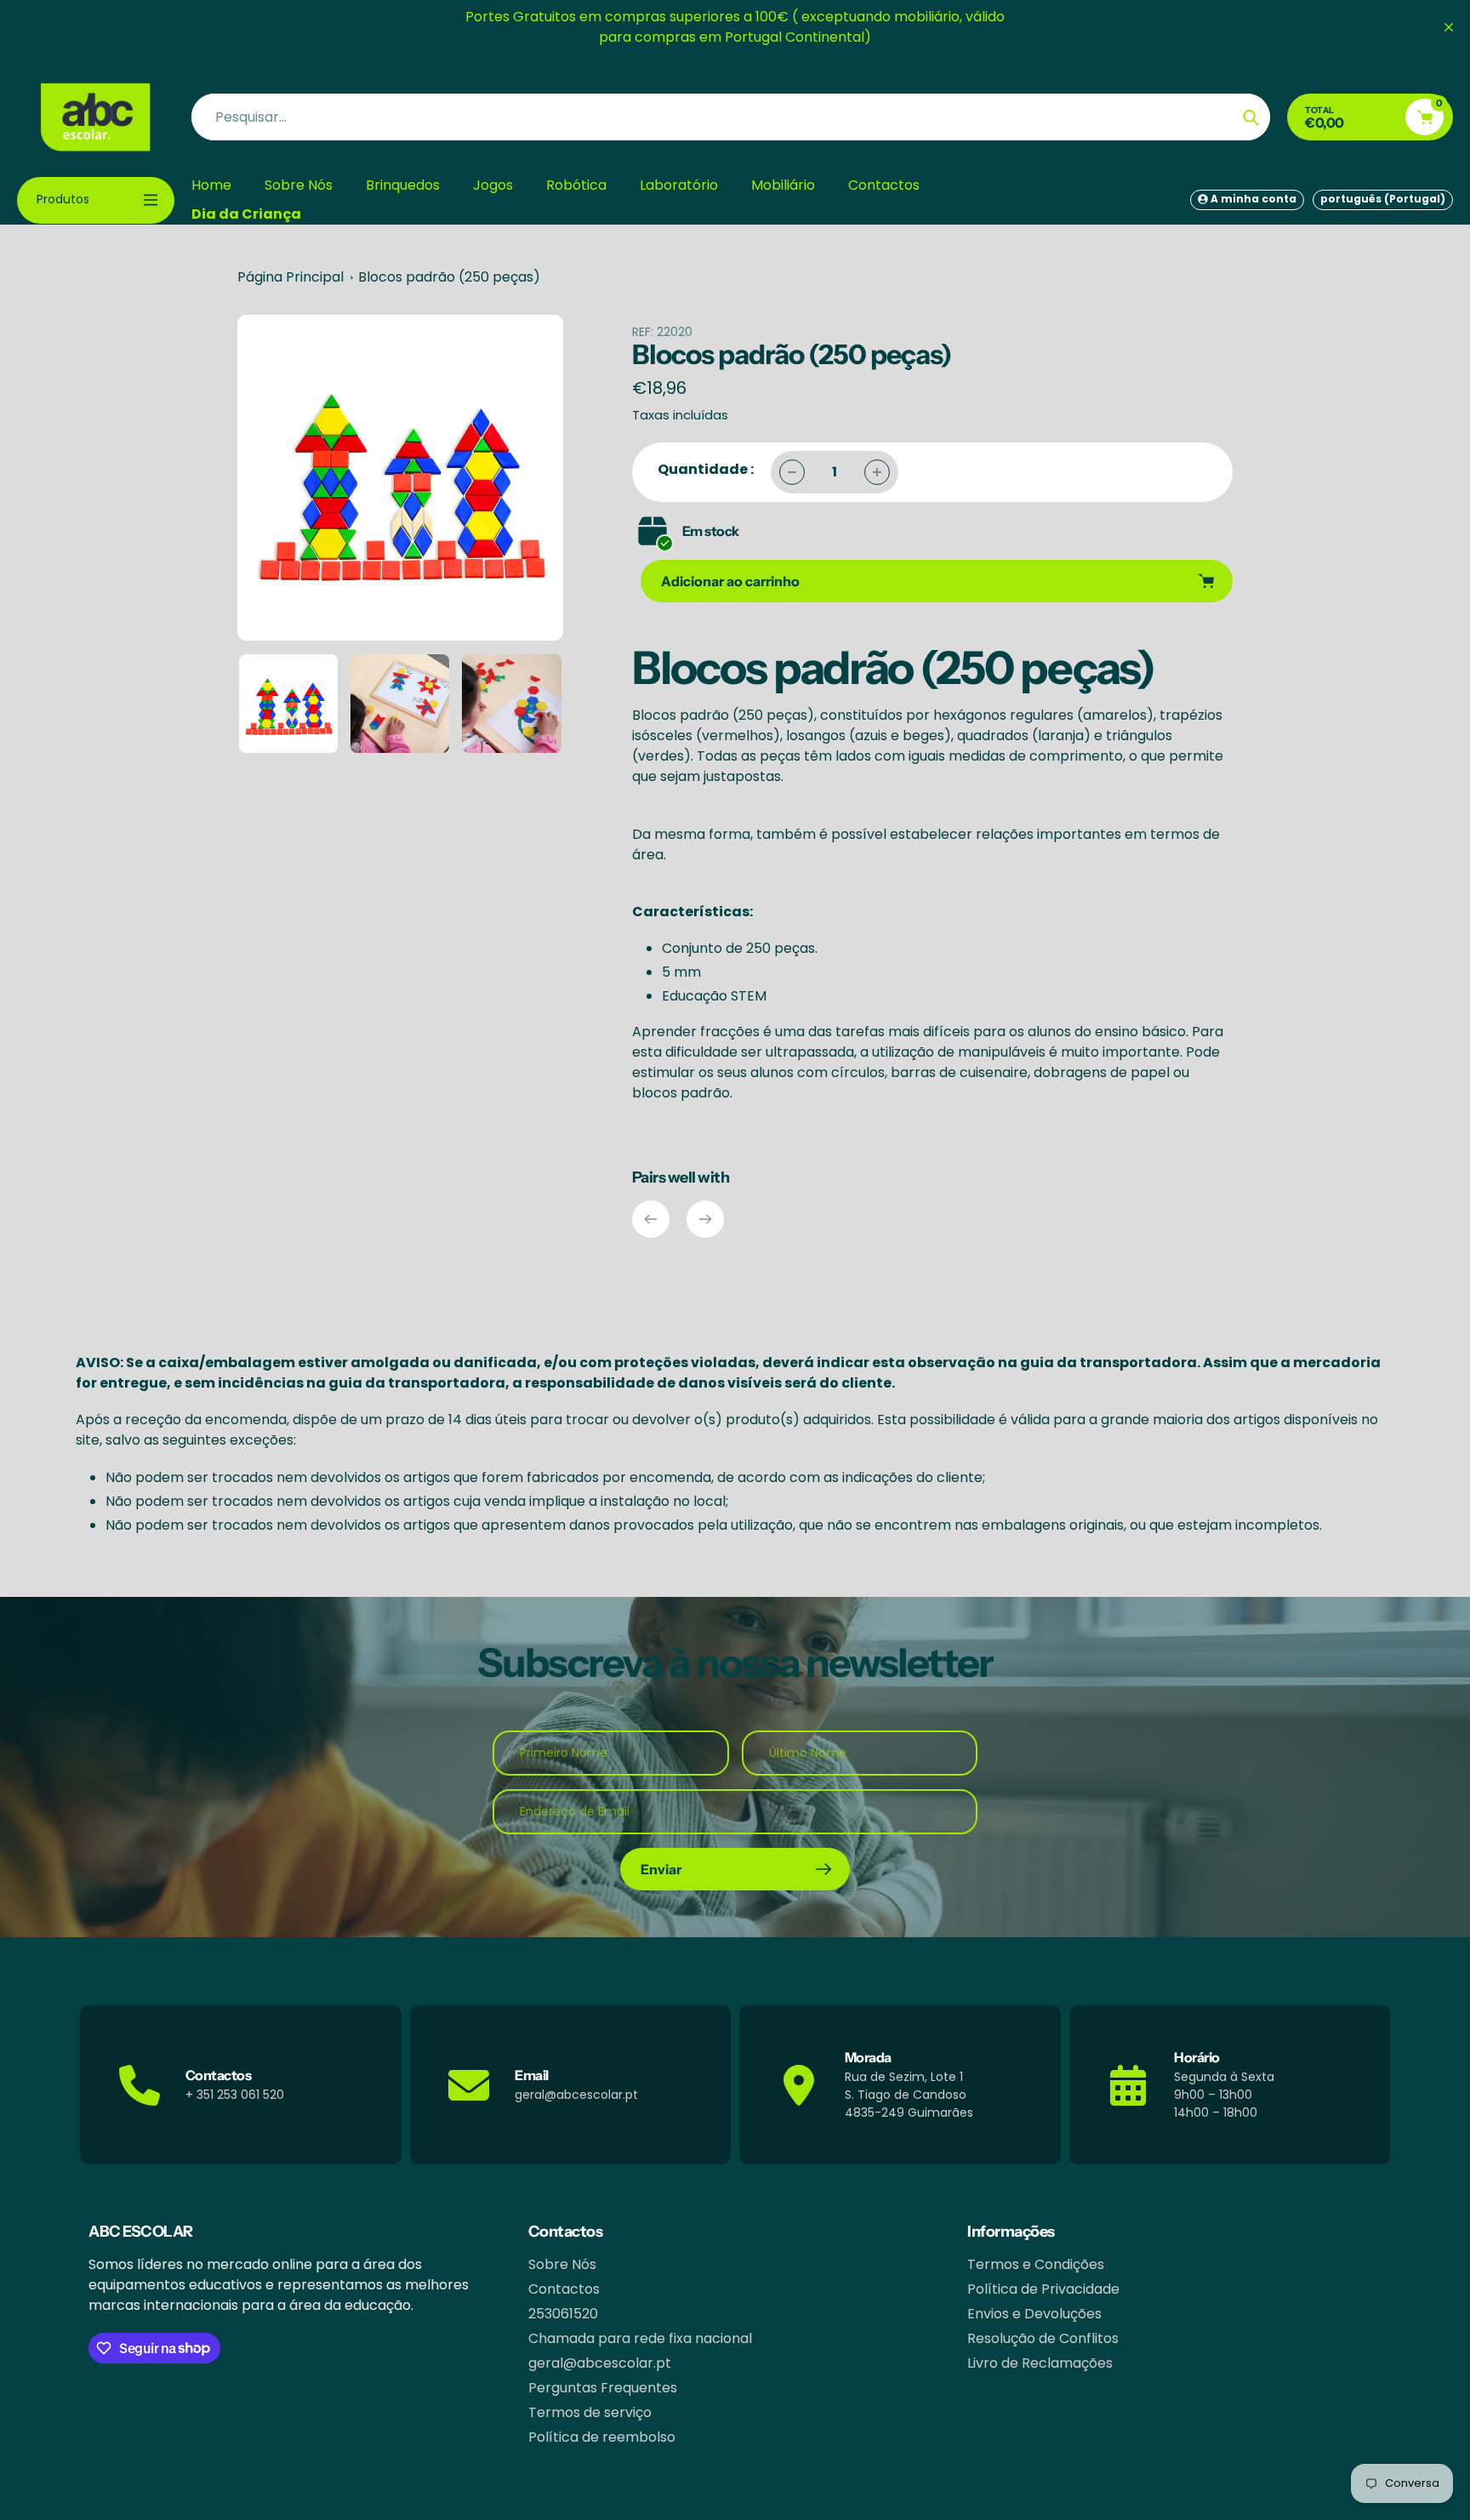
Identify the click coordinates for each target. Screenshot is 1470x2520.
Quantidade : (706, 469)
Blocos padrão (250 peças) (449, 277)
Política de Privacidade (1043, 2289)
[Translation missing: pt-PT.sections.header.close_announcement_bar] (1449, 27)
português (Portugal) (1383, 199)
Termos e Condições (1036, 2264)
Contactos (564, 2289)
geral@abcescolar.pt (600, 2363)
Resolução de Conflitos (1043, 2338)
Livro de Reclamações (1040, 2363)
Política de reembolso (602, 2437)
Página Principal (291, 277)
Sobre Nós (562, 2264)
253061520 (563, 2314)
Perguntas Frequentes (603, 2388)
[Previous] (651, 1219)
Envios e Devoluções (1034, 2314)
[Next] (705, 1219)
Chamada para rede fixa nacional (640, 2338)
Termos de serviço (590, 2412)
